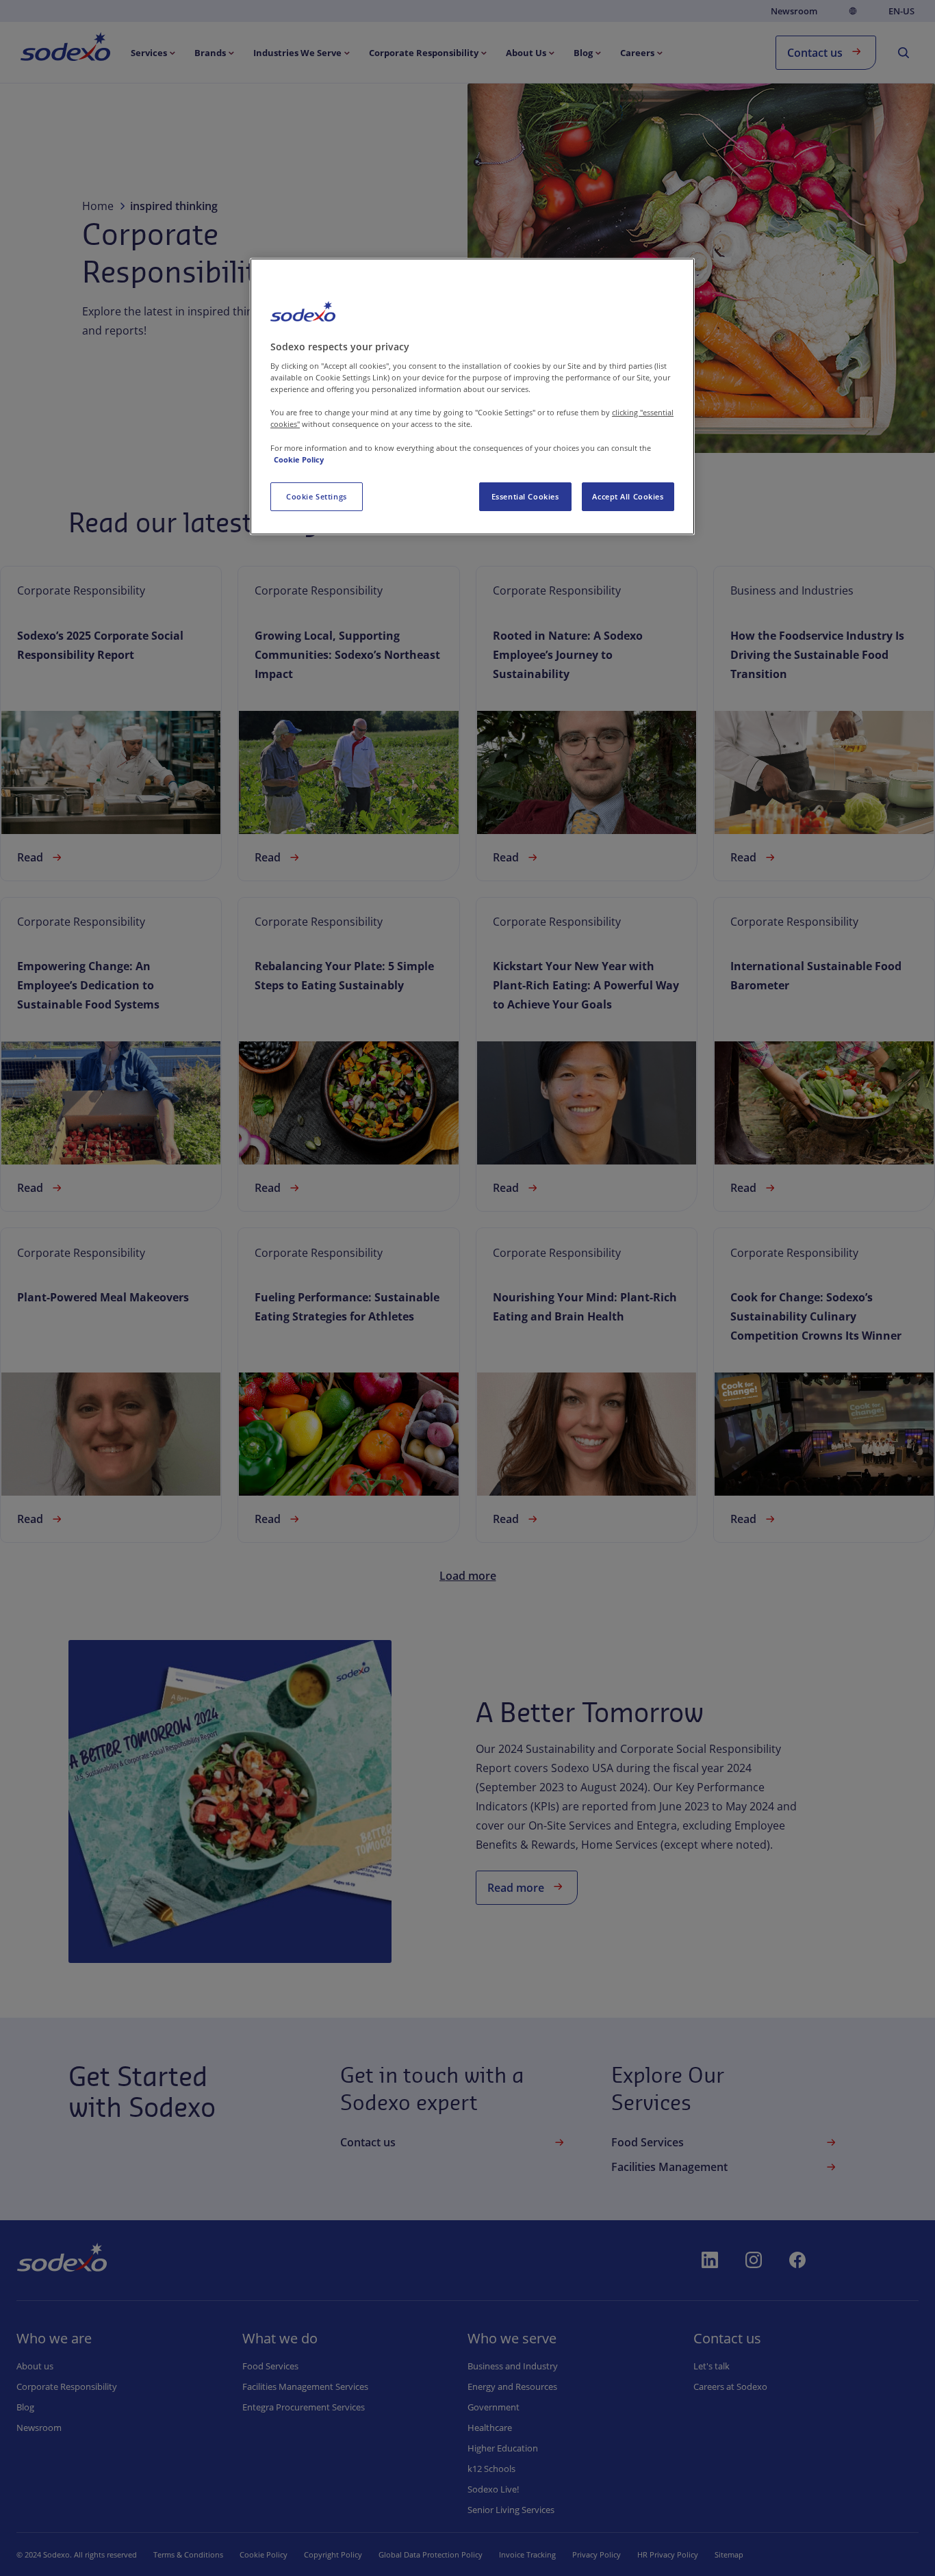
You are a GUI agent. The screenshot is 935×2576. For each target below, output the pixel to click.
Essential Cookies (525, 496)
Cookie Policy (299, 459)
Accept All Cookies (628, 496)
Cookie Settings (317, 496)
